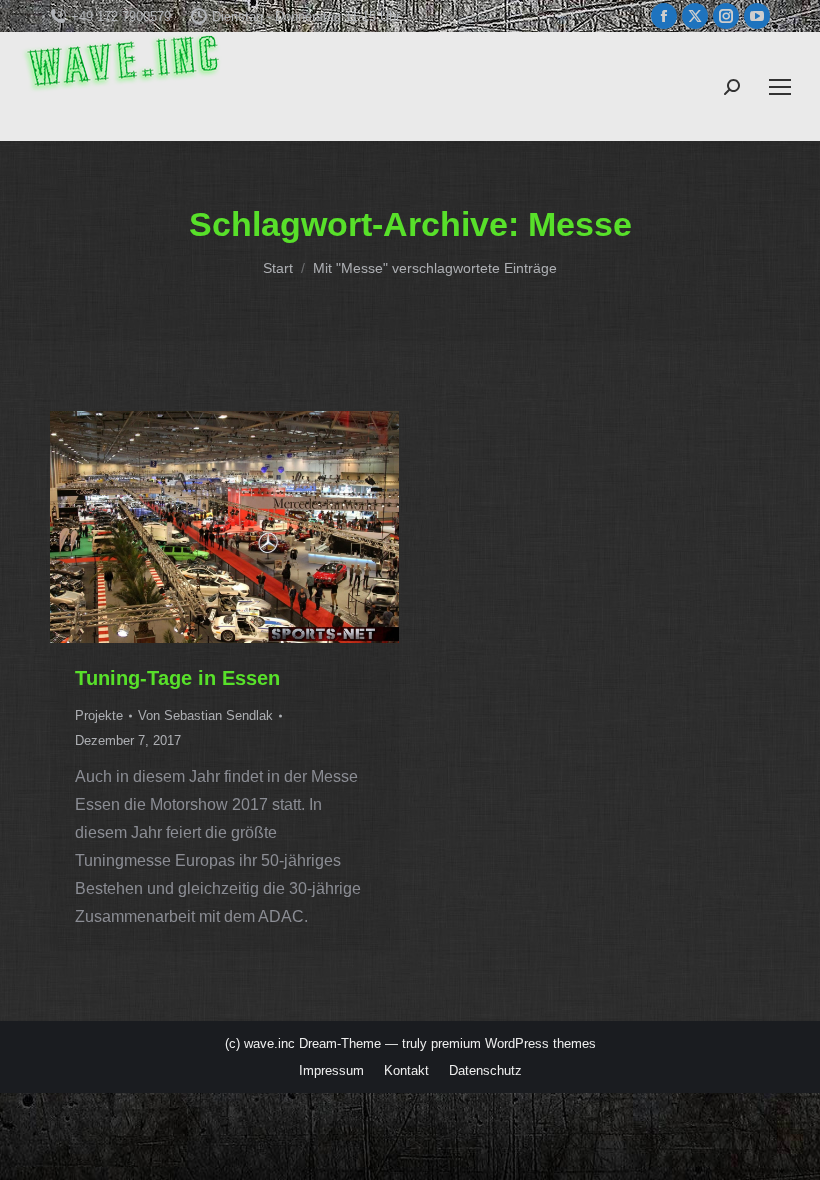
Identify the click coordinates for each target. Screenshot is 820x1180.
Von (205, 715)
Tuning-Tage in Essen (177, 678)
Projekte (99, 715)
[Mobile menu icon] (780, 87)
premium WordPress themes (513, 1043)
